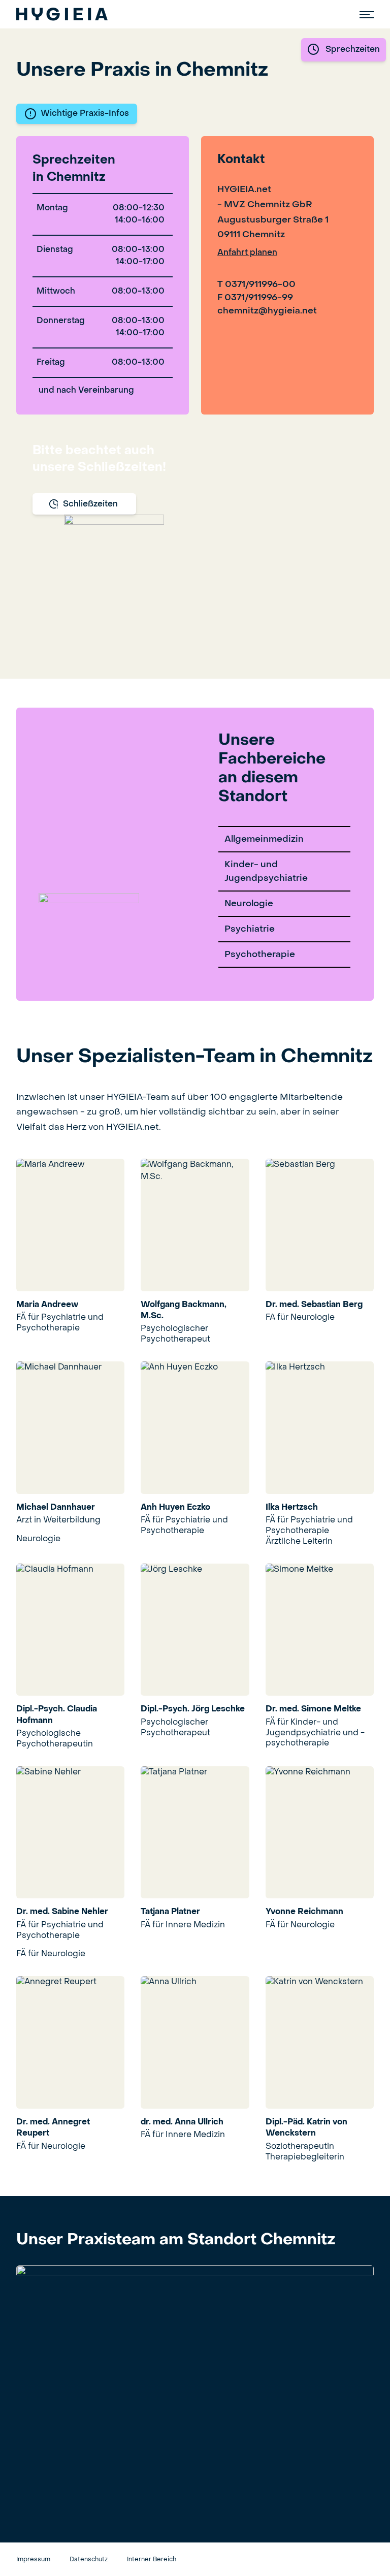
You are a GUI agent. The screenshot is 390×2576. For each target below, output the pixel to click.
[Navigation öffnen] (367, 14)
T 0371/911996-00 (256, 285)
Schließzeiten (90, 504)
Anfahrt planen (247, 253)
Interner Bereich (152, 2560)
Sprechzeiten (353, 50)
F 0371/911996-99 (255, 298)
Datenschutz (89, 2560)
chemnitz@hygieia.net (267, 311)
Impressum (33, 2560)
